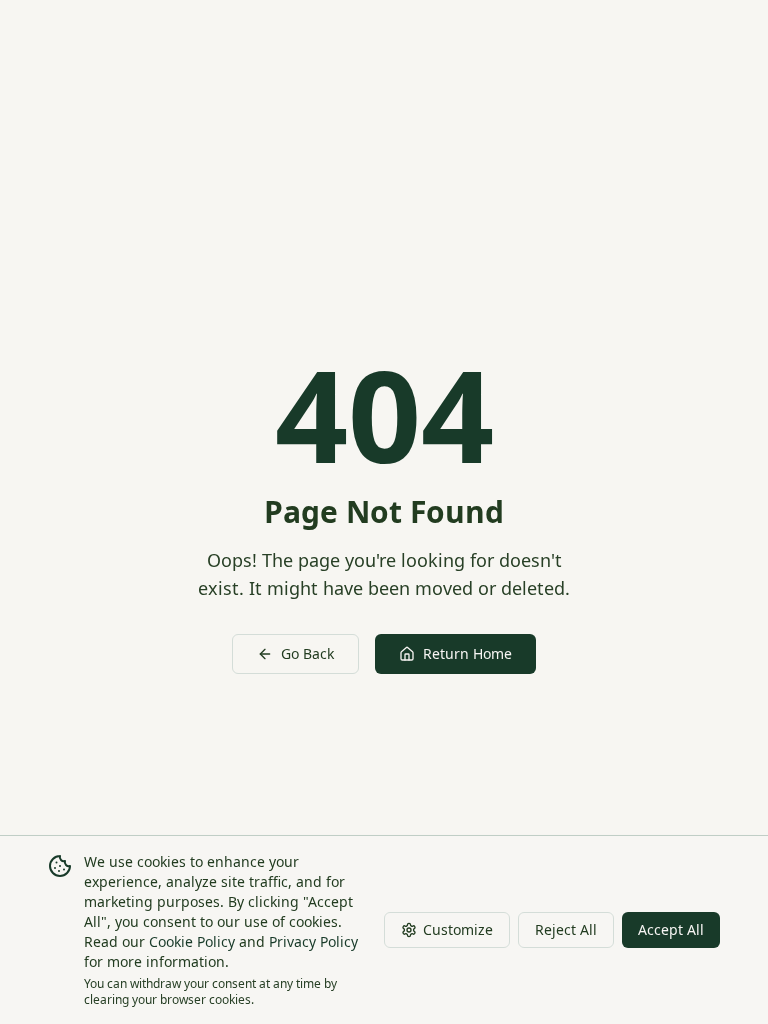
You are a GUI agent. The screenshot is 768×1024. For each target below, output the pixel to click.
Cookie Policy (192, 941)
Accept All (671, 929)
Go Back (307, 653)
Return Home (467, 653)
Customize (458, 929)
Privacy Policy (313, 941)
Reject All (566, 929)
